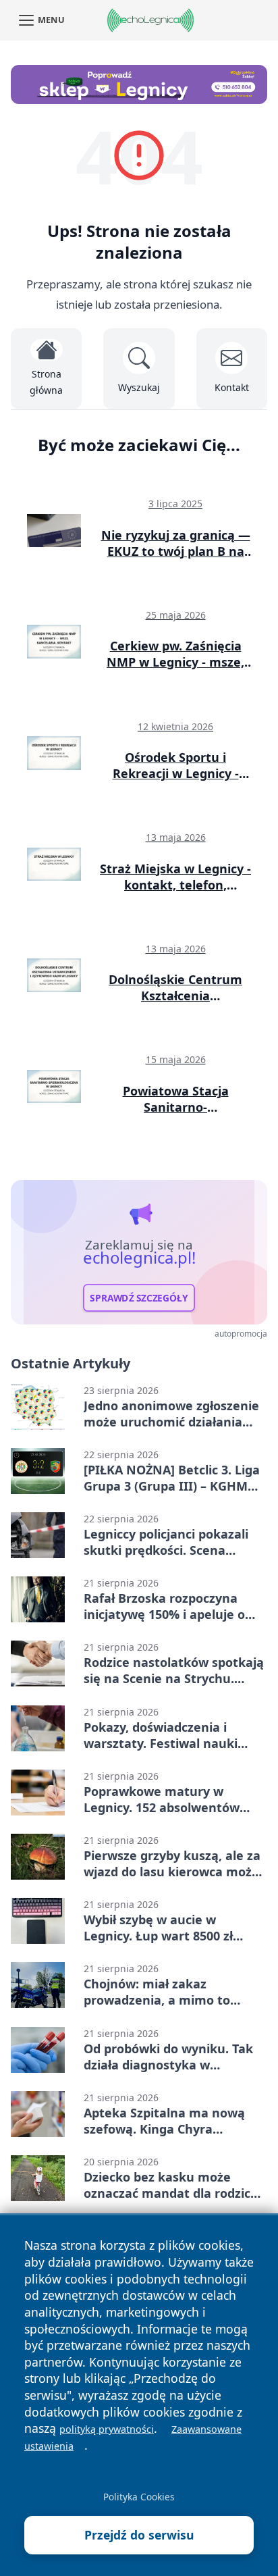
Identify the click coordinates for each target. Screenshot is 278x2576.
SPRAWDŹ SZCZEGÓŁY (139, 1298)
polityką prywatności (107, 2429)
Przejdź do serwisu (139, 2535)
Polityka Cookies (139, 2497)
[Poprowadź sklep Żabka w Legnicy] (139, 84)
